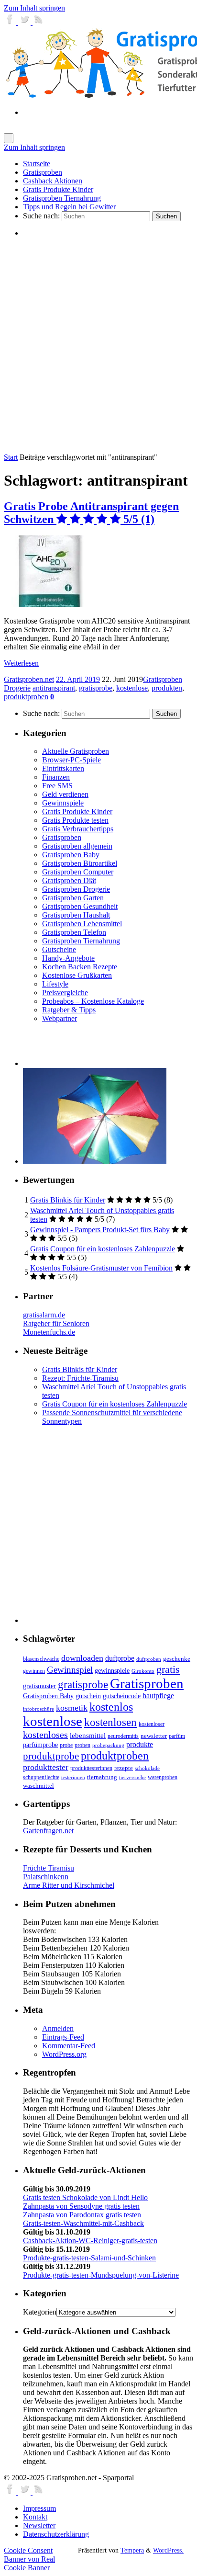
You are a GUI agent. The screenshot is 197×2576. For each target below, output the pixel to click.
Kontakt (35, 2517)
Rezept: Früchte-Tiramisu (80, 1378)
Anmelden (58, 2028)
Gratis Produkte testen (75, 820)
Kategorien (40, 2312)
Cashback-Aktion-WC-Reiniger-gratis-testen (90, 2241)
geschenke (177, 1659)
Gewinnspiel (70, 1670)
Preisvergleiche (65, 993)
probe (66, 1745)
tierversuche (132, 1777)
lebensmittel (88, 1736)
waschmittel (38, 1786)
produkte (140, 1744)
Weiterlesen (21, 663)
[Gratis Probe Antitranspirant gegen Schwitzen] (51, 605)
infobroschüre (38, 1709)
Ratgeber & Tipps (69, 1010)
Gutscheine (59, 949)
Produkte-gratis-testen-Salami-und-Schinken (89, 2258)
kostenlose (132, 688)
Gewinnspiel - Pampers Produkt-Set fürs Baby (100, 1230)
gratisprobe (96, 688)
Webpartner (60, 1018)
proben (82, 1745)
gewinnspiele (112, 1670)
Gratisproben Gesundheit (80, 906)
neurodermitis (123, 1736)
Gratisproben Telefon (74, 932)
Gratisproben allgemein (77, 846)
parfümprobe (40, 1745)
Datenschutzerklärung (56, 2534)
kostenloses (45, 1735)
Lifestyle (55, 984)
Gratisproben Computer (78, 872)
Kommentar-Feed (69, 2046)
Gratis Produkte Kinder (77, 811)
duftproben (149, 1659)
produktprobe (51, 1756)
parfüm (177, 1736)
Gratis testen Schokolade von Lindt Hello (85, 2197)
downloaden (82, 1658)
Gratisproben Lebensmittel (82, 924)
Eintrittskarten (63, 768)
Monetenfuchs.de (49, 1332)
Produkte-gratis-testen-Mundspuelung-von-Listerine (101, 2275)
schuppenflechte (41, 1777)
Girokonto (143, 1671)
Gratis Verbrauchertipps (78, 829)
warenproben (163, 1777)
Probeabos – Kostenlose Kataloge (93, 1001)
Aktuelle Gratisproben (76, 751)
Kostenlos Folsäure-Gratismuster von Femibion (101, 1268)
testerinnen (73, 1777)
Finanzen (56, 777)
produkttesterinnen (91, 1768)
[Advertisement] (98, 345)
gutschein (88, 1696)
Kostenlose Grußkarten (77, 975)
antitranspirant (54, 688)
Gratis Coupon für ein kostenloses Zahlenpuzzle (103, 1249)
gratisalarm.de (44, 1315)
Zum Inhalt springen (34, 8)
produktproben (26, 697)
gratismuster (39, 1686)
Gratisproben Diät (69, 880)
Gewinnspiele (63, 803)
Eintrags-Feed (63, 2037)
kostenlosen (110, 1722)
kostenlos (111, 1707)
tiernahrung (102, 1777)
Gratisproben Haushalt (76, 915)
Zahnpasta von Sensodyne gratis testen (81, 2206)
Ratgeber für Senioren (56, 1323)
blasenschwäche (41, 1659)
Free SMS (57, 786)
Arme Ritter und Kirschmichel (69, 1885)
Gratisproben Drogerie (76, 889)
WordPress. (168, 2550)
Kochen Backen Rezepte (80, 967)
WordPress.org (64, 2054)
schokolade (147, 1768)
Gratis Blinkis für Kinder (68, 1200)
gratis (168, 1669)
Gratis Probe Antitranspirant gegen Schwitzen (91, 513)
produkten (167, 688)
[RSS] (39, 22)
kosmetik (72, 1708)
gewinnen (34, 1671)
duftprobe (120, 1658)
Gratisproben (62, 837)
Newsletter (39, 2525)
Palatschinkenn (46, 1877)
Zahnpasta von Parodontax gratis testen (82, 2215)
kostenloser (152, 1724)
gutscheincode (122, 1696)
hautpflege (158, 1696)
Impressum (39, 2508)
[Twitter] (25, 22)
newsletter (154, 1736)
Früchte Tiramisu (49, 1868)
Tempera (132, 2550)
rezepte (124, 1768)
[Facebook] (11, 22)
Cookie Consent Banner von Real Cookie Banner (29, 2559)
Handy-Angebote (68, 958)
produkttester (46, 1767)
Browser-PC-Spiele (71, 760)
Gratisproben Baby (71, 855)
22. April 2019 (78, 679)
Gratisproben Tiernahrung (81, 941)
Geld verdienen (65, 794)
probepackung (108, 1745)
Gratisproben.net (29, 679)
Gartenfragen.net (48, 1831)
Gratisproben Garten (73, 898)
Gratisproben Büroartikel (80, 863)
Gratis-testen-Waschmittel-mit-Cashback (83, 2223)
